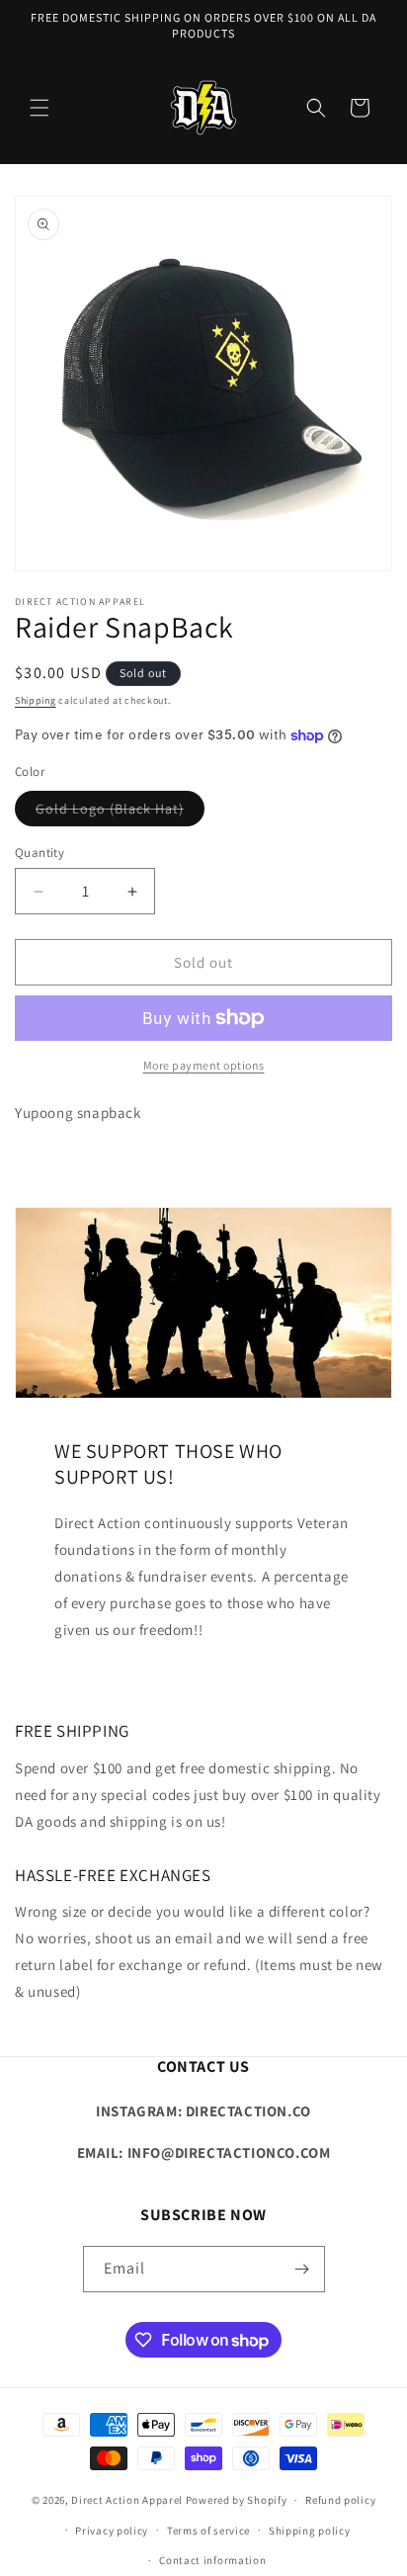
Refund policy (340, 2500)
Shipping (36, 700)
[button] (40, 108)
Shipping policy (310, 2531)
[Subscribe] (302, 2269)
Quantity (40, 853)
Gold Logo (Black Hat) (120, 813)
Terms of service (208, 2531)
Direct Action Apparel (127, 2500)
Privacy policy (112, 2531)
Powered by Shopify (237, 2500)
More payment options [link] (204, 1065)
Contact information (212, 2560)
